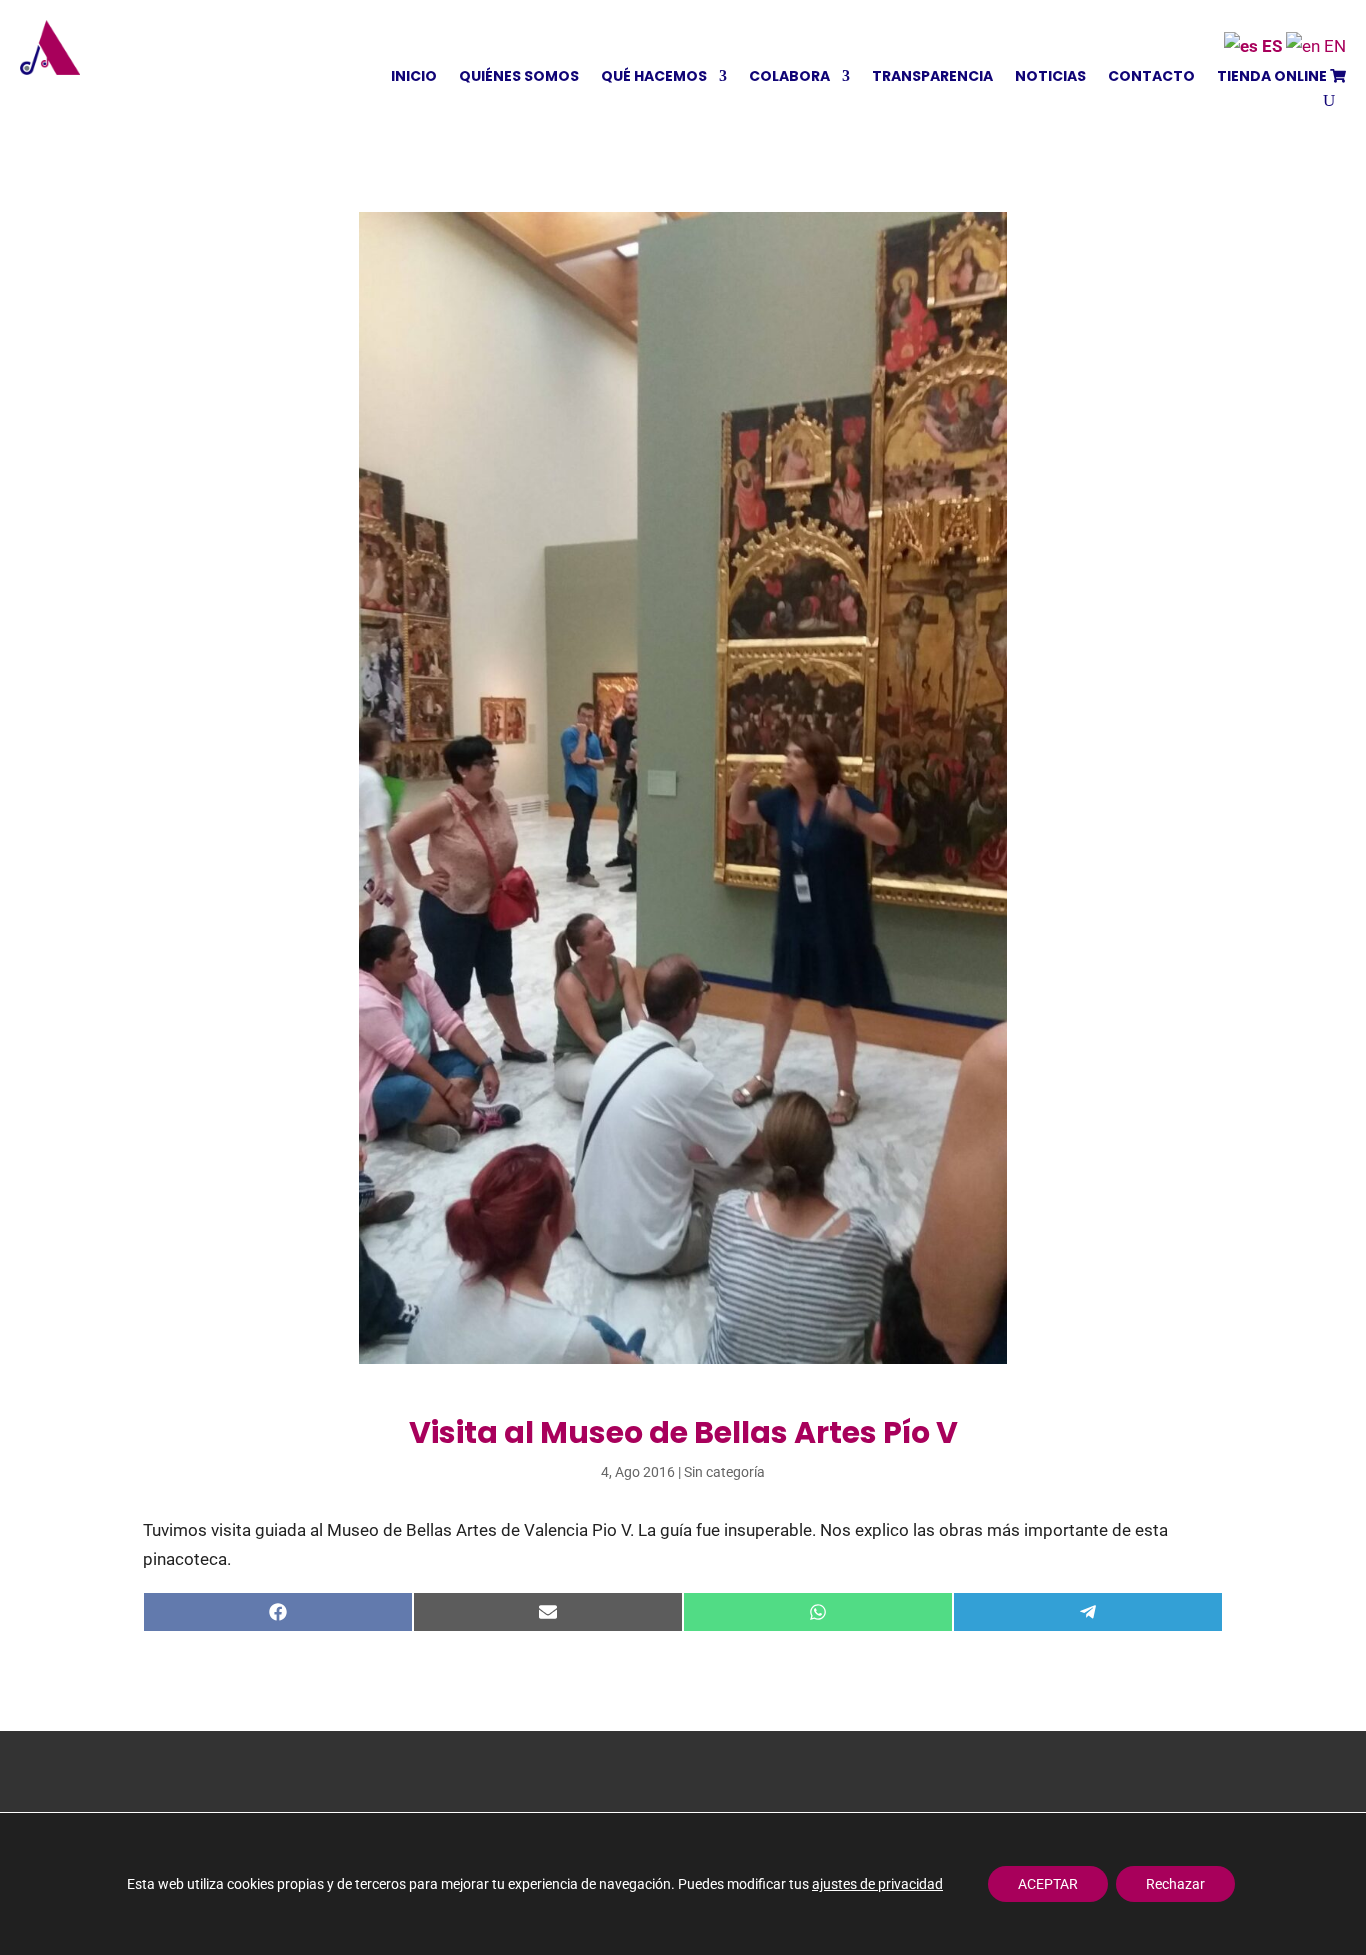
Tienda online (1273, 77)
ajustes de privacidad (877, 1884)
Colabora (789, 77)
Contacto (1151, 77)
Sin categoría (724, 1472)
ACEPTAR (1048, 1884)
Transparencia (932, 77)
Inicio (414, 77)
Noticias (1050, 77)
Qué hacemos (654, 77)
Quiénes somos (519, 77)
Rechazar (1175, 1884)
